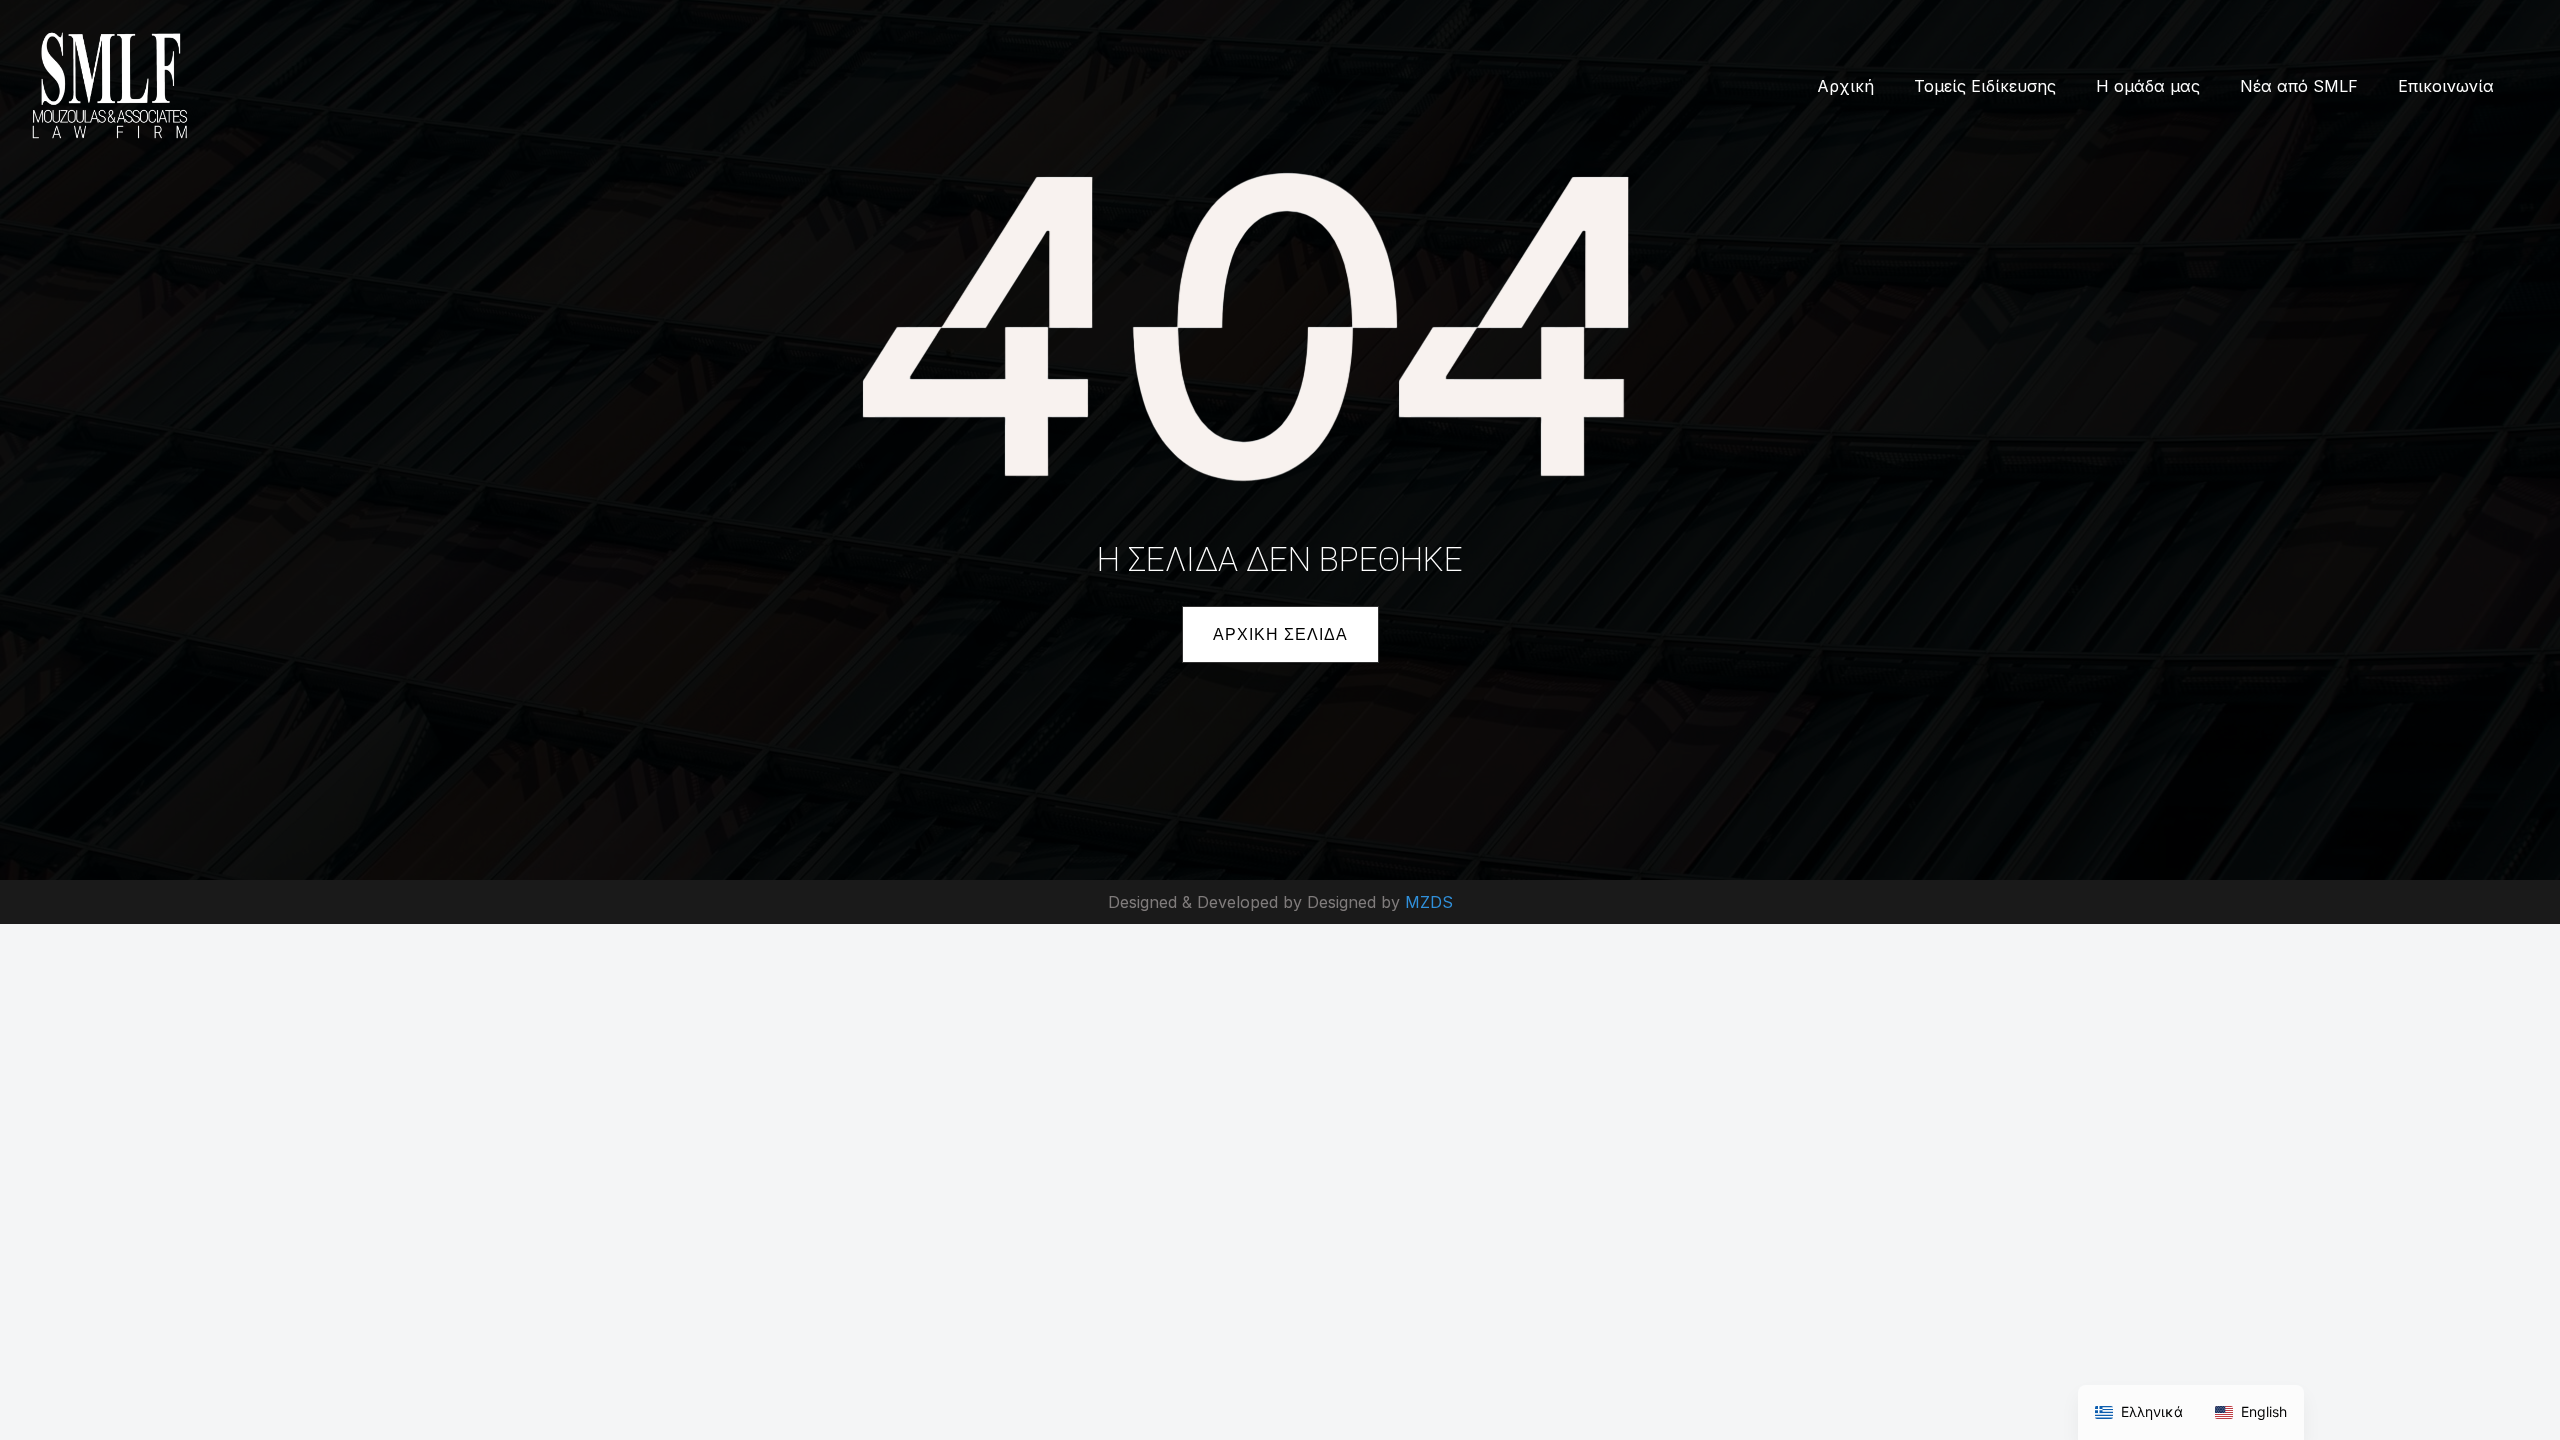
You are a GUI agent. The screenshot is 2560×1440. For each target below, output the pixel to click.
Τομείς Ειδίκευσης (1985, 86)
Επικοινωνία (2446, 86)
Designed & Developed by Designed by (1256, 902)
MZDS (1429, 902)
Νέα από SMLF (2299, 86)
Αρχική (1845, 86)
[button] (1280, 634)
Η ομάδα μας (2148, 86)
